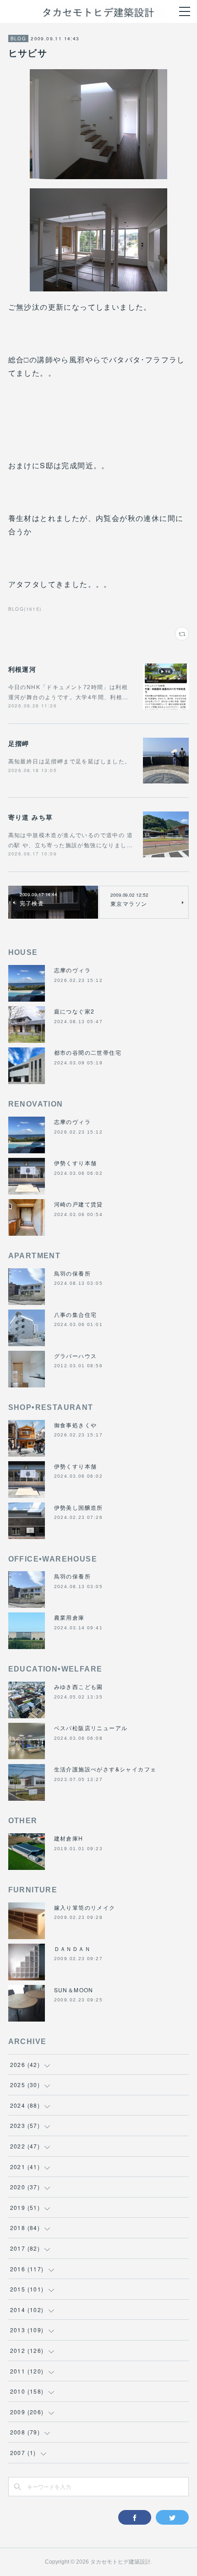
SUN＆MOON (74, 1990)
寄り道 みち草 (31, 817)
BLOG (19, 38)
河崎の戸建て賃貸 (79, 1204)
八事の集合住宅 (76, 1314)
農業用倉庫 (69, 1617)
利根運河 (22, 669)
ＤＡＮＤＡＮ (72, 1948)
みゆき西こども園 (79, 1686)
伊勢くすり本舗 (76, 1163)
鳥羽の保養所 (72, 1273)
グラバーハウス (76, 1356)
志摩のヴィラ (72, 970)
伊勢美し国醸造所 (79, 1507)
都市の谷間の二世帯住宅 (88, 1052)
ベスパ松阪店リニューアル (91, 1728)
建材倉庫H (69, 1838)
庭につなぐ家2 (74, 1011)
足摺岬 (19, 743)
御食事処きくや (76, 1425)
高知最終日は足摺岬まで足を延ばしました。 (70, 761)
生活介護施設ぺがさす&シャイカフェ (105, 1769)
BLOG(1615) (25, 609)
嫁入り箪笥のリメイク (85, 1907)
